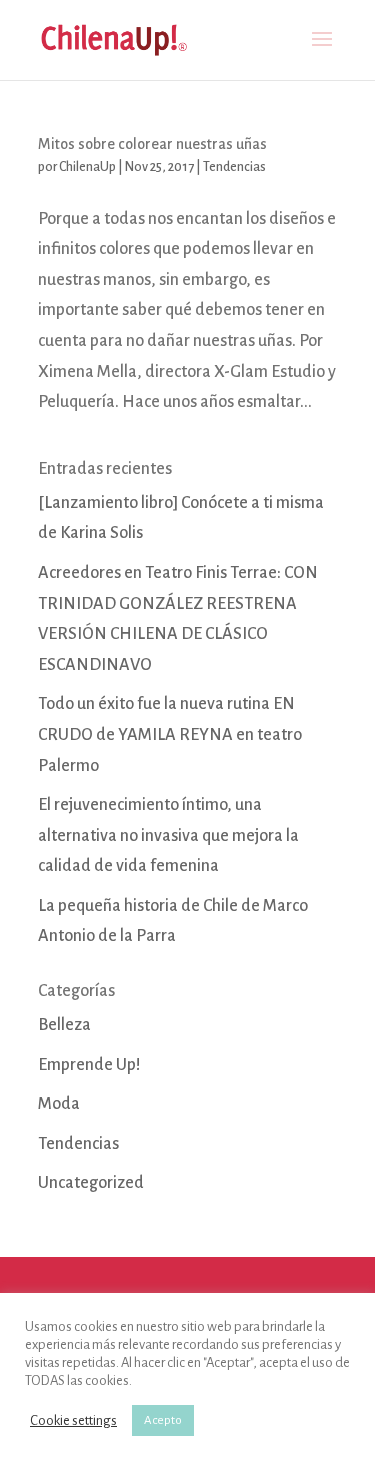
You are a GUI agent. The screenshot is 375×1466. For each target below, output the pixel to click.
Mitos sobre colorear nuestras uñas (152, 144)
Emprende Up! (89, 1065)
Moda (59, 1104)
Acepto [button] (163, 1420)
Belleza (64, 1025)
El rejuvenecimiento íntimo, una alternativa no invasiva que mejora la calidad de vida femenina (168, 835)
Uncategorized (91, 1183)
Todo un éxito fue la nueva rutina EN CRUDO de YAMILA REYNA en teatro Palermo (170, 734)
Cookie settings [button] (73, 1420)
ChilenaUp (87, 167)
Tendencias (234, 167)
